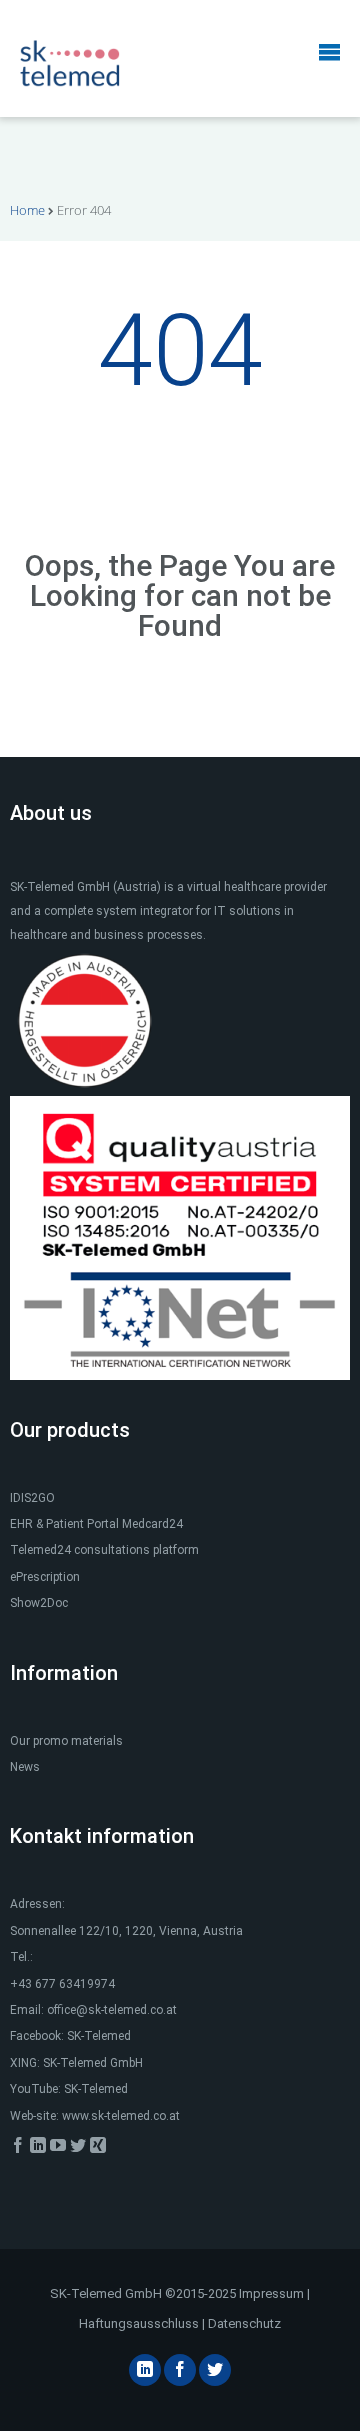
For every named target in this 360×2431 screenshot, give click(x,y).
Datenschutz (244, 2323)
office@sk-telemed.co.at (112, 2010)
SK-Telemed (99, 2036)
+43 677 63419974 (62, 1984)
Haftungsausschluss (139, 2323)
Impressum (271, 2293)
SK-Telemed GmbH (93, 2063)
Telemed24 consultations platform (104, 1550)
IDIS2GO (32, 1498)
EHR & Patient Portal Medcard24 (96, 1524)
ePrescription (45, 1577)
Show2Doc (39, 1603)
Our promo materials (66, 1741)
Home (27, 210)
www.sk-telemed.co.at (121, 2116)
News (25, 1767)
